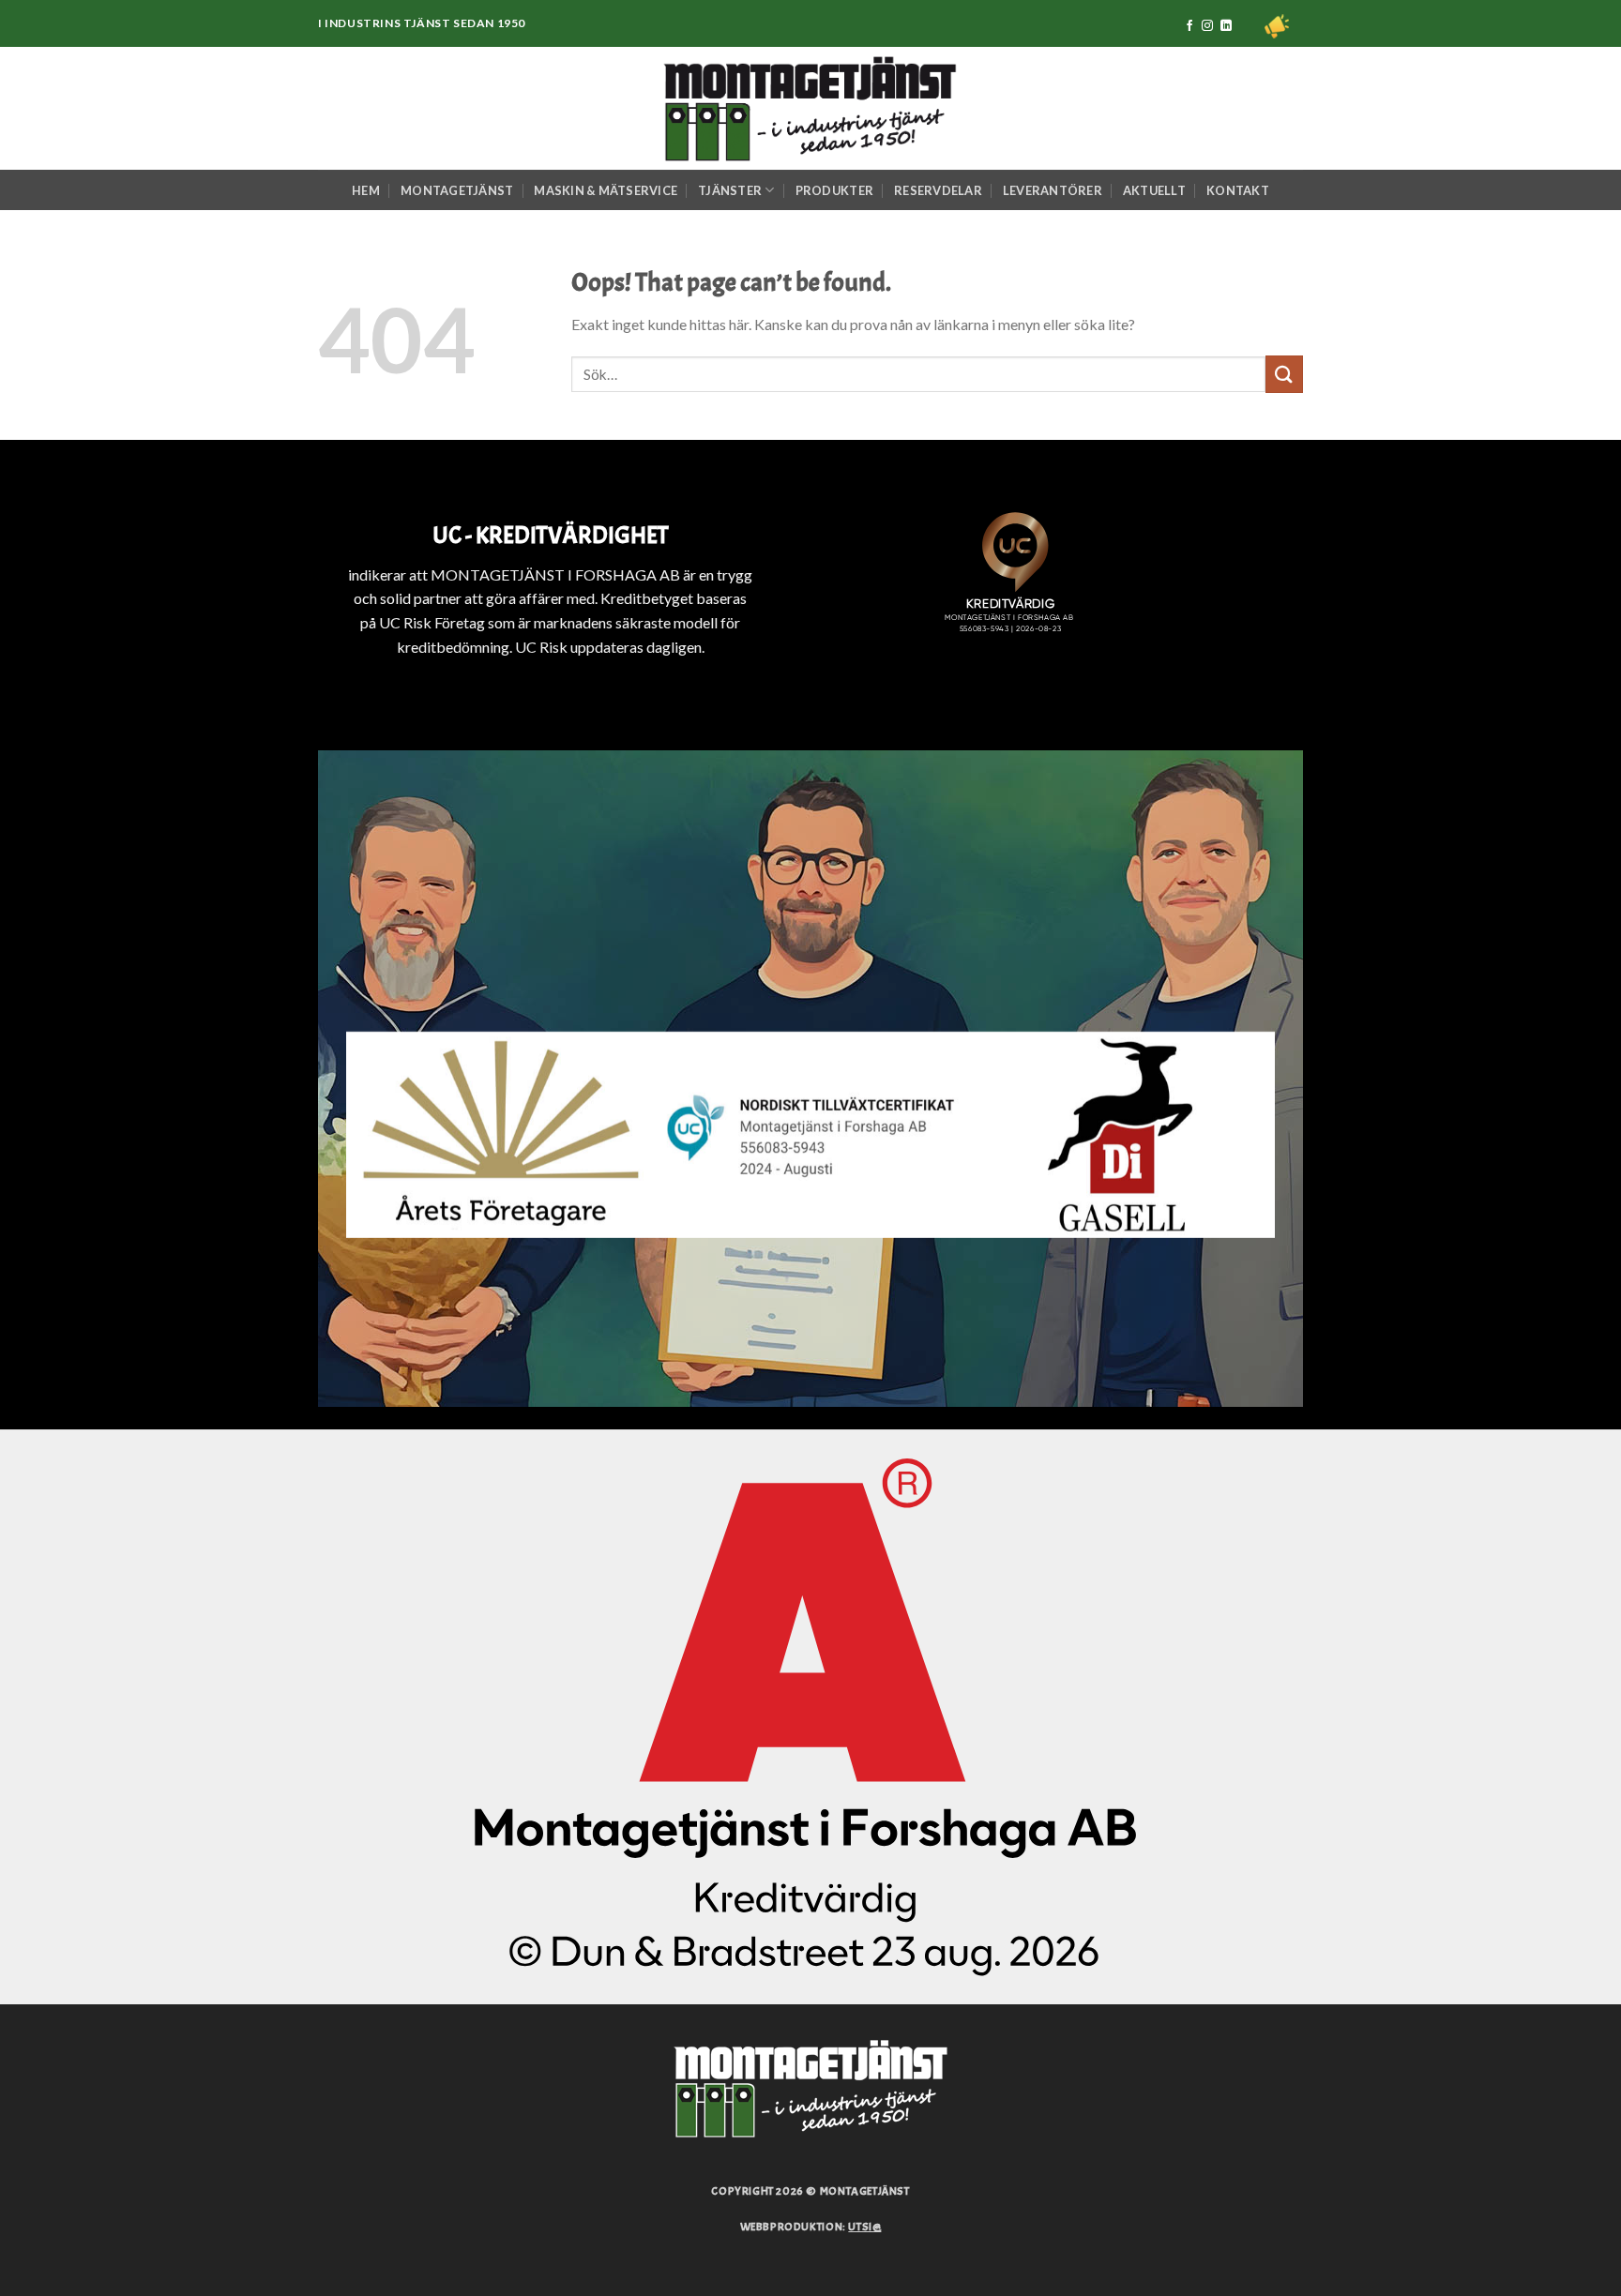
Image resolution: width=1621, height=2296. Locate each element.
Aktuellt (1154, 190)
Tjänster (730, 190)
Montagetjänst (457, 190)
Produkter (834, 190)
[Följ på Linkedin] (1226, 26)
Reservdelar (938, 190)
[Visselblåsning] (1277, 26)
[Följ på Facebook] (1189, 26)
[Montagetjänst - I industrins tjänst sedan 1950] (810, 108)
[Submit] (1284, 374)
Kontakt (1238, 190)
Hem (366, 190)
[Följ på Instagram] (1207, 26)
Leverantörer (1053, 190)
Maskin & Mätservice (606, 190)
